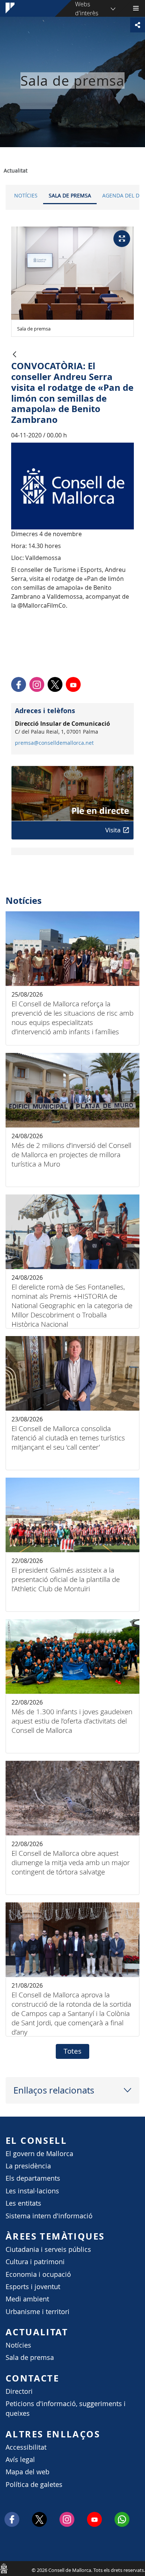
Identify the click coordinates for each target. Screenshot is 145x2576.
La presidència (28, 2166)
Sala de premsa (70, 195)
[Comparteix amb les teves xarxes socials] (138, 25)
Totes (72, 2051)
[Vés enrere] (14, 355)
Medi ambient (27, 2299)
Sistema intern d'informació (49, 2216)
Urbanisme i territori (38, 2312)
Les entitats (23, 2203)
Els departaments (33, 2178)
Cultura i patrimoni (35, 2262)
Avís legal (20, 2460)
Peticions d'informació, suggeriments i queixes (66, 2409)
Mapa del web (28, 2472)
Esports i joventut (33, 2287)
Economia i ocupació (38, 2274)
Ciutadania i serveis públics (48, 2249)
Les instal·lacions (32, 2191)
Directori (19, 2391)
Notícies (26, 195)
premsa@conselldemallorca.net (54, 743)
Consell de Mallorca (4, 2568)
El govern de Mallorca (39, 2154)
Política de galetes (34, 2485)
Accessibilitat (26, 2447)
